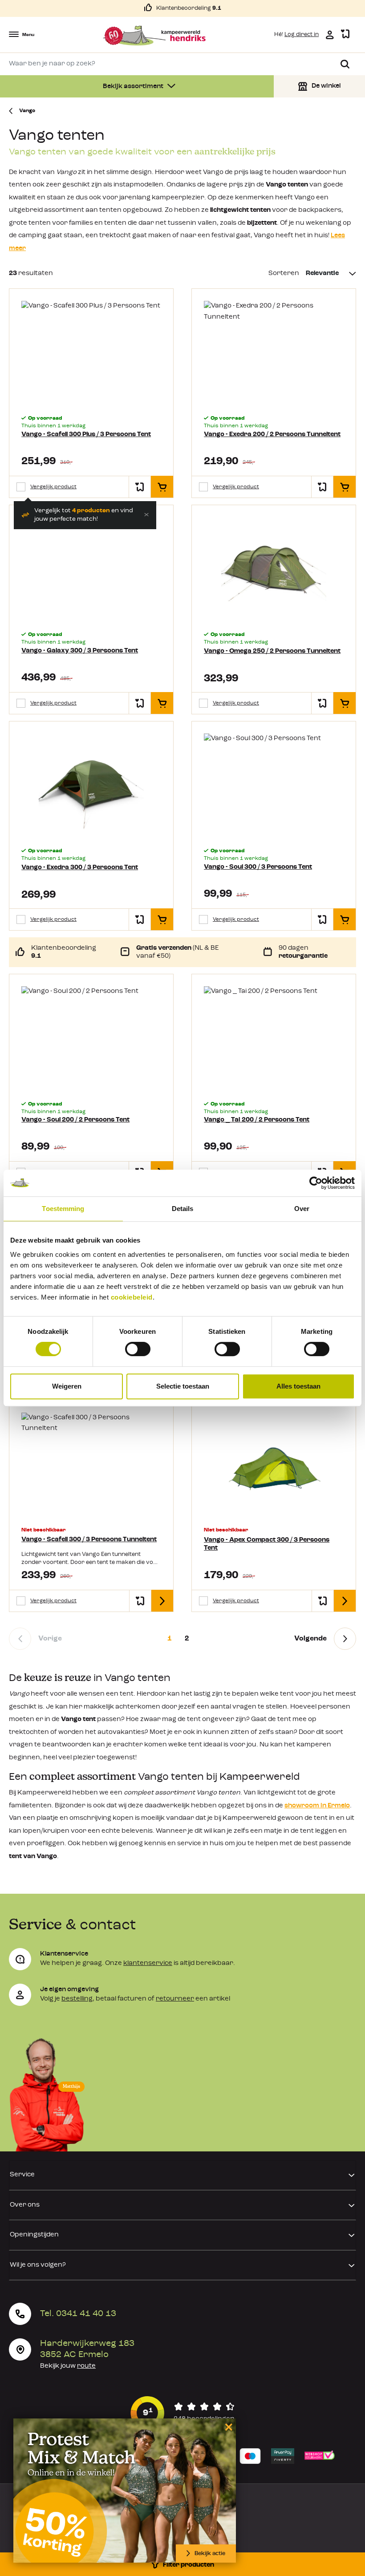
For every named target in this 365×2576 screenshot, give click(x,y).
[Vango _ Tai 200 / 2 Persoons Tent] (274, 1039)
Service (22, 2175)
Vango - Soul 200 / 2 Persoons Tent (75, 1120)
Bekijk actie (210, 2554)
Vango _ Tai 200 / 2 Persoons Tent (257, 1120)
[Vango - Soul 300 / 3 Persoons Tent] (274, 786)
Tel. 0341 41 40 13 (78, 2314)
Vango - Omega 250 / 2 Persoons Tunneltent (272, 651)
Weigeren (67, 1386)
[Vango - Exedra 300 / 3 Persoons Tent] (91, 786)
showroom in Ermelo (317, 1806)
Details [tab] (183, 1209)
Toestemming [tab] (63, 1209)
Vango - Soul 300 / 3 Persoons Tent (258, 867)
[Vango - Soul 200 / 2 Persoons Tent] (91, 1039)
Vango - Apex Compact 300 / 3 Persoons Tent (267, 1544)
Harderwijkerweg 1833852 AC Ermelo (87, 2349)
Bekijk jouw (68, 2366)
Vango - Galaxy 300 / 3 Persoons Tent (80, 651)
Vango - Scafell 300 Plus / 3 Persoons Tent (86, 435)
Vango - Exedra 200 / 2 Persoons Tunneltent (272, 435)
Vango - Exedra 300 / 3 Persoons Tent (80, 868)
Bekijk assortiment (134, 87)
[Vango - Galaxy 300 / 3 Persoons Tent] (91, 569)
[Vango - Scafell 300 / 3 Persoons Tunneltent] (91, 1465)
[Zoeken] (345, 64)
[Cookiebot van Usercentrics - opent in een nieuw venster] (316, 1183)
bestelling (77, 1999)
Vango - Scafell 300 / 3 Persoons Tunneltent (89, 1540)
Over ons (25, 2205)
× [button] (227, 2427)
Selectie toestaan (183, 1386)
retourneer (175, 1999)
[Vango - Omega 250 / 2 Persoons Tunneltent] (274, 569)
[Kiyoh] (182, 2413)
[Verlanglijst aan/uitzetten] (140, 487)
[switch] (138, 1349)
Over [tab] (302, 1209)
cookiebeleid (132, 1297)
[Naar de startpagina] (154, 36)
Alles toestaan (298, 1386)
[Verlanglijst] (345, 34)
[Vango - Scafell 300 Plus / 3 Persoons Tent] (91, 353)
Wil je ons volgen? (38, 2265)
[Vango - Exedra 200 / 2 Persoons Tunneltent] (274, 353)
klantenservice (148, 1963)
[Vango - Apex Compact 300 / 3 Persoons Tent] (274, 1465)
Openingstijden (34, 2235)
